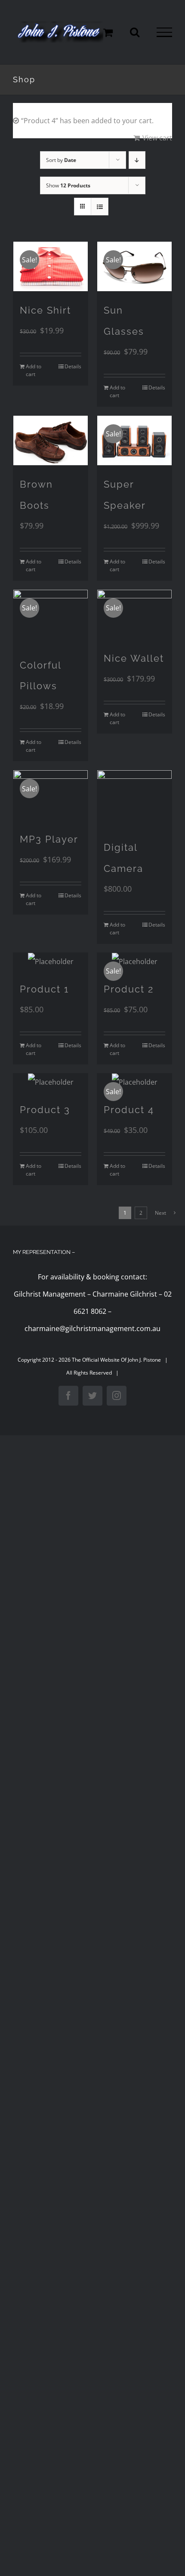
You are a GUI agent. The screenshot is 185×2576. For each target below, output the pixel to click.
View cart (157, 138)
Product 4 (129, 1110)
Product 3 (45, 1110)
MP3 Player (49, 839)
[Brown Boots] (51, 440)
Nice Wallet (134, 658)
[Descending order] (137, 160)
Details (73, 366)
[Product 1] (51, 961)
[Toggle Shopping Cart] (108, 32)
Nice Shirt (45, 310)
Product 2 (129, 989)
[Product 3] (51, 1082)
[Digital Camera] (134, 799)
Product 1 (44, 989)
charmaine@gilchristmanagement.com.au (92, 1328)
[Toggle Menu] (164, 32)
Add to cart (34, 370)
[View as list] (100, 207)
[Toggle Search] (135, 32)
